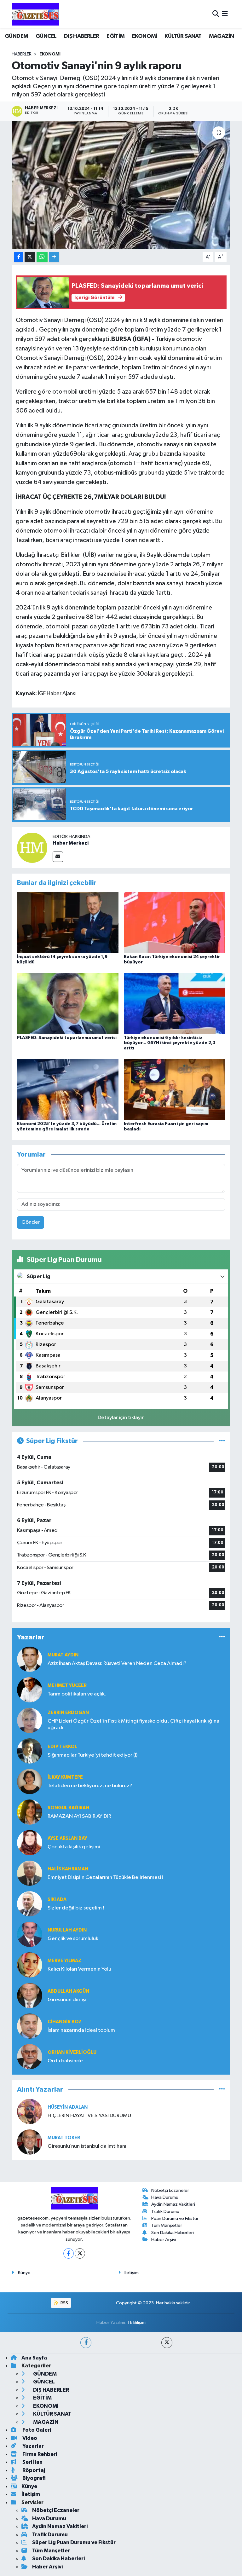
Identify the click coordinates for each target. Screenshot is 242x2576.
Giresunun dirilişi (67, 2000)
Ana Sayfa (34, 2358)
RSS (64, 2303)
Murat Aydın (63, 1655)
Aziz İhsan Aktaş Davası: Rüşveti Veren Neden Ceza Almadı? (117, 1663)
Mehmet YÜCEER (67, 1686)
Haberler (22, 54)
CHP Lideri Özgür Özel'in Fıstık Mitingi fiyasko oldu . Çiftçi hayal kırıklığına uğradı (133, 1724)
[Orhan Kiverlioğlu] (30, 2056)
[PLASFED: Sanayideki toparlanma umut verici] (68, 1003)
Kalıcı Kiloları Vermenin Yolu (79, 1969)
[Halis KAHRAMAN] (30, 1873)
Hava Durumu (165, 2197)
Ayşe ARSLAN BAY (67, 1838)
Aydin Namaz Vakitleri (173, 2204)
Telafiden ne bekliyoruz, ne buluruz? (90, 1786)
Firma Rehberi (39, 2454)
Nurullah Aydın (67, 1930)
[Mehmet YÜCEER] (30, 1690)
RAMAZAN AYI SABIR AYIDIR (79, 1816)
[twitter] (167, 2343)
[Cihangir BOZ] (30, 2026)
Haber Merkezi (71, 843)
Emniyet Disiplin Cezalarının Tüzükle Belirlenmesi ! (105, 1877)
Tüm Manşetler (167, 2225)
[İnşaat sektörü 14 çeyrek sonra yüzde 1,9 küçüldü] (68, 923)
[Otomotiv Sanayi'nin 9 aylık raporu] (121, 185)
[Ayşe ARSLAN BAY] (30, 1842)
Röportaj (33, 2470)
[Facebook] (69, 2253)
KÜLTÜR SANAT (183, 36)
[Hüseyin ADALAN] (30, 2111)
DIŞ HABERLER (82, 36)
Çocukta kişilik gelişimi (74, 1847)
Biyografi (34, 2478)
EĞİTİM (115, 36)
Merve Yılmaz (64, 1961)
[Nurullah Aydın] (30, 1934)
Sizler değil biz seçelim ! (76, 1908)
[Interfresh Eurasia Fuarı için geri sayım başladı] (175, 1089)
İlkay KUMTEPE (65, 1777)
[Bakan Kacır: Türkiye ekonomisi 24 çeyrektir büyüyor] (175, 923)
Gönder (31, 1222)
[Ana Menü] (225, 14)
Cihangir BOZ (65, 2022)
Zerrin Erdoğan (68, 1713)
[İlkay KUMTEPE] (30, 1781)
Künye (24, 2273)
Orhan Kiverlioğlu (72, 2052)
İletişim (132, 2273)
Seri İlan (32, 2462)
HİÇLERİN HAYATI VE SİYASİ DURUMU (89, 2116)
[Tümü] (222, 1637)
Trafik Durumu (165, 2212)
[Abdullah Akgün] (30, 1995)
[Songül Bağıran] (30, 1812)
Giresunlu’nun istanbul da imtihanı (87, 2146)
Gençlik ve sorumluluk (73, 1939)
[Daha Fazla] (54, 257)
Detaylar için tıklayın (121, 1418)
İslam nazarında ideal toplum (81, 2030)
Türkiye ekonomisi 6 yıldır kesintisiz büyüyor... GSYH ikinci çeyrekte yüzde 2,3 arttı (170, 1043)
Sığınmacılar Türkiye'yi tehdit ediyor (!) (92, 1755)
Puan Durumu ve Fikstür (175, 2218)
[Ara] (216, 14)
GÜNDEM (16, 36)
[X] (80, 2253)
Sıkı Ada (57, 1900)
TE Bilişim (136, 2322)
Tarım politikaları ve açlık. (77, 1694)
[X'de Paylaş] (30, 257)
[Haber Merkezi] (32, 848)
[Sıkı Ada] (30, 1904)
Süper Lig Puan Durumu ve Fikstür (74, 2542)
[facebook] (86, 2343)
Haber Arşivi (164, 2240)
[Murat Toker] (30, 2142)
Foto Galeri (36, 2430)
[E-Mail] (58, 857)
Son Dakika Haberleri (173, 2233)
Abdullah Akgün (68, 1991)
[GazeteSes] (35, 14)
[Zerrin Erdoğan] (30, 1720)
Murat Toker (64, 2138)
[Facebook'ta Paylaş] (19, 257)
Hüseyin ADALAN (68, 2107)
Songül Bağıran (68, 1808)
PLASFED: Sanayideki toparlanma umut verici (67, 1038)
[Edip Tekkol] (30, 1751)
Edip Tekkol (62, 1747)
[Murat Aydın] (30, 1659)
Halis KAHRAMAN (68, 1869)
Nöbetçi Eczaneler (170, 2190)
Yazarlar (33, 2446)
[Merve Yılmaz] (30, 1965)
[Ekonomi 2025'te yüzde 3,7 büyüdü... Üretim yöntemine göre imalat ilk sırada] (68, 1089)
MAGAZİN (222, 36)
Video (29, 2438)
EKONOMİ (145, 36)
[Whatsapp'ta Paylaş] (42, 257)
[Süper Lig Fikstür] (222, 1441)
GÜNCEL (46, 36)
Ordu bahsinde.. (66, 2061)
